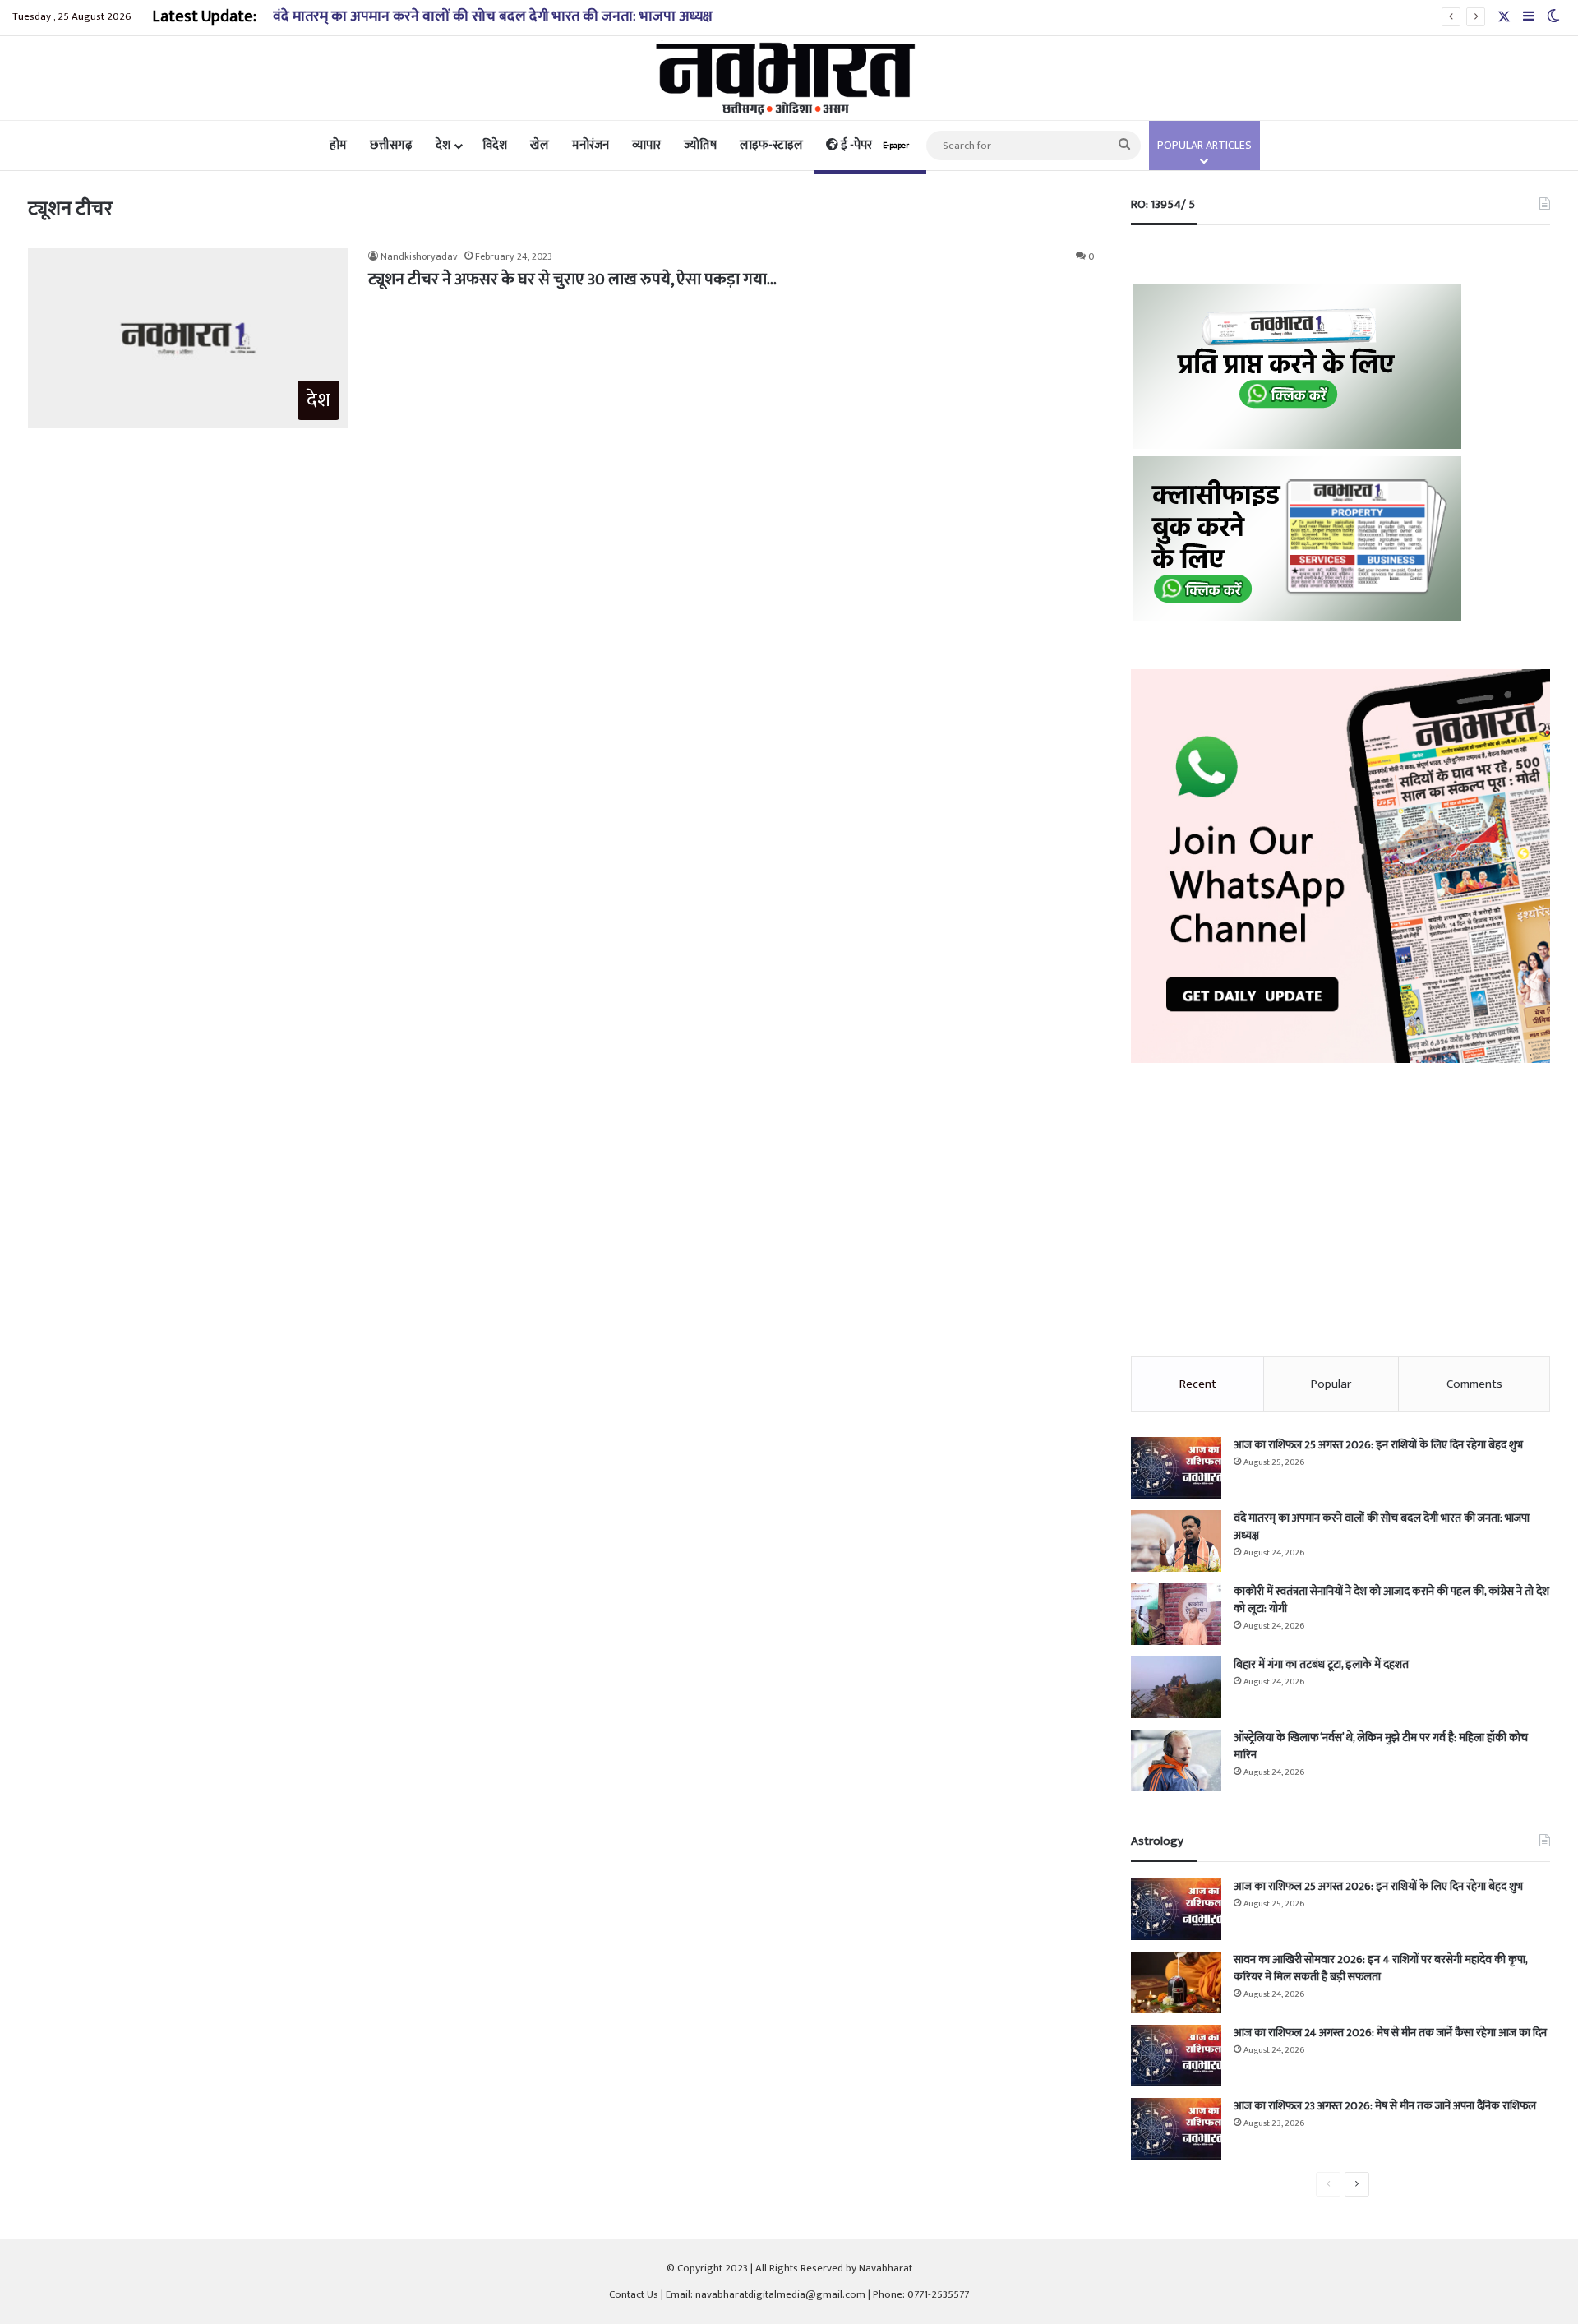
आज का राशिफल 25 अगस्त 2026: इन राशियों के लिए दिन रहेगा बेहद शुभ (1378, 1445)
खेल (540, 145)
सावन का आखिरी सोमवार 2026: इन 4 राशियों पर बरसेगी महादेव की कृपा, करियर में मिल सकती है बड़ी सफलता (1380, 1968)
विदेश (495, 145)
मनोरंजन (591, 145)
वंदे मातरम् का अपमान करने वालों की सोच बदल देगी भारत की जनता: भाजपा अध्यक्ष (493, 16)
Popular (1331, 1384)
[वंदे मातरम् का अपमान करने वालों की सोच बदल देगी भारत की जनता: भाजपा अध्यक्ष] (1176, 1541)
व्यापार (646, 145)
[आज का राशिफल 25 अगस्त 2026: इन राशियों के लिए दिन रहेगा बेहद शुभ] (1176, 1468)
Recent (1198, 1384)
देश (443, 145)
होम (338, 145)
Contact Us (634, 2294)
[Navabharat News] (789, 78)
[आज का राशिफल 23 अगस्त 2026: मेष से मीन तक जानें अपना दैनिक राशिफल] (1176, 2129)
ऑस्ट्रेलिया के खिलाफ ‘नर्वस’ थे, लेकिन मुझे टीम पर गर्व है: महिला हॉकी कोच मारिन (1381, 1746)
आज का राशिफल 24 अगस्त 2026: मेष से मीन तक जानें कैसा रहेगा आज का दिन (1390, 2033)
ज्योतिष (700, 145)
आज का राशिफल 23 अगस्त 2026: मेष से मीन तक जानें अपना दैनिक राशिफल (1385, 2106)
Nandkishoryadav (419, 256)
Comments (1474, 1384)
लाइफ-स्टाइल (771, 145)
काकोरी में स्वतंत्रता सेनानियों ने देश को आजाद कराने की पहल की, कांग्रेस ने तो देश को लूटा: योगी (1391, 1600)
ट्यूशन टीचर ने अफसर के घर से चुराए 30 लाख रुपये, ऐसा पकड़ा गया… (572, 280)
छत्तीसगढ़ (391, 145)
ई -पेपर (874, 145)
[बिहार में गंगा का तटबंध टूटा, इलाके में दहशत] (1176, 1687)
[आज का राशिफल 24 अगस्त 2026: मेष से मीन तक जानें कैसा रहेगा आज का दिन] (1176, 2056)
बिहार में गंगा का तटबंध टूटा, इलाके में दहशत (1321, 1664)
